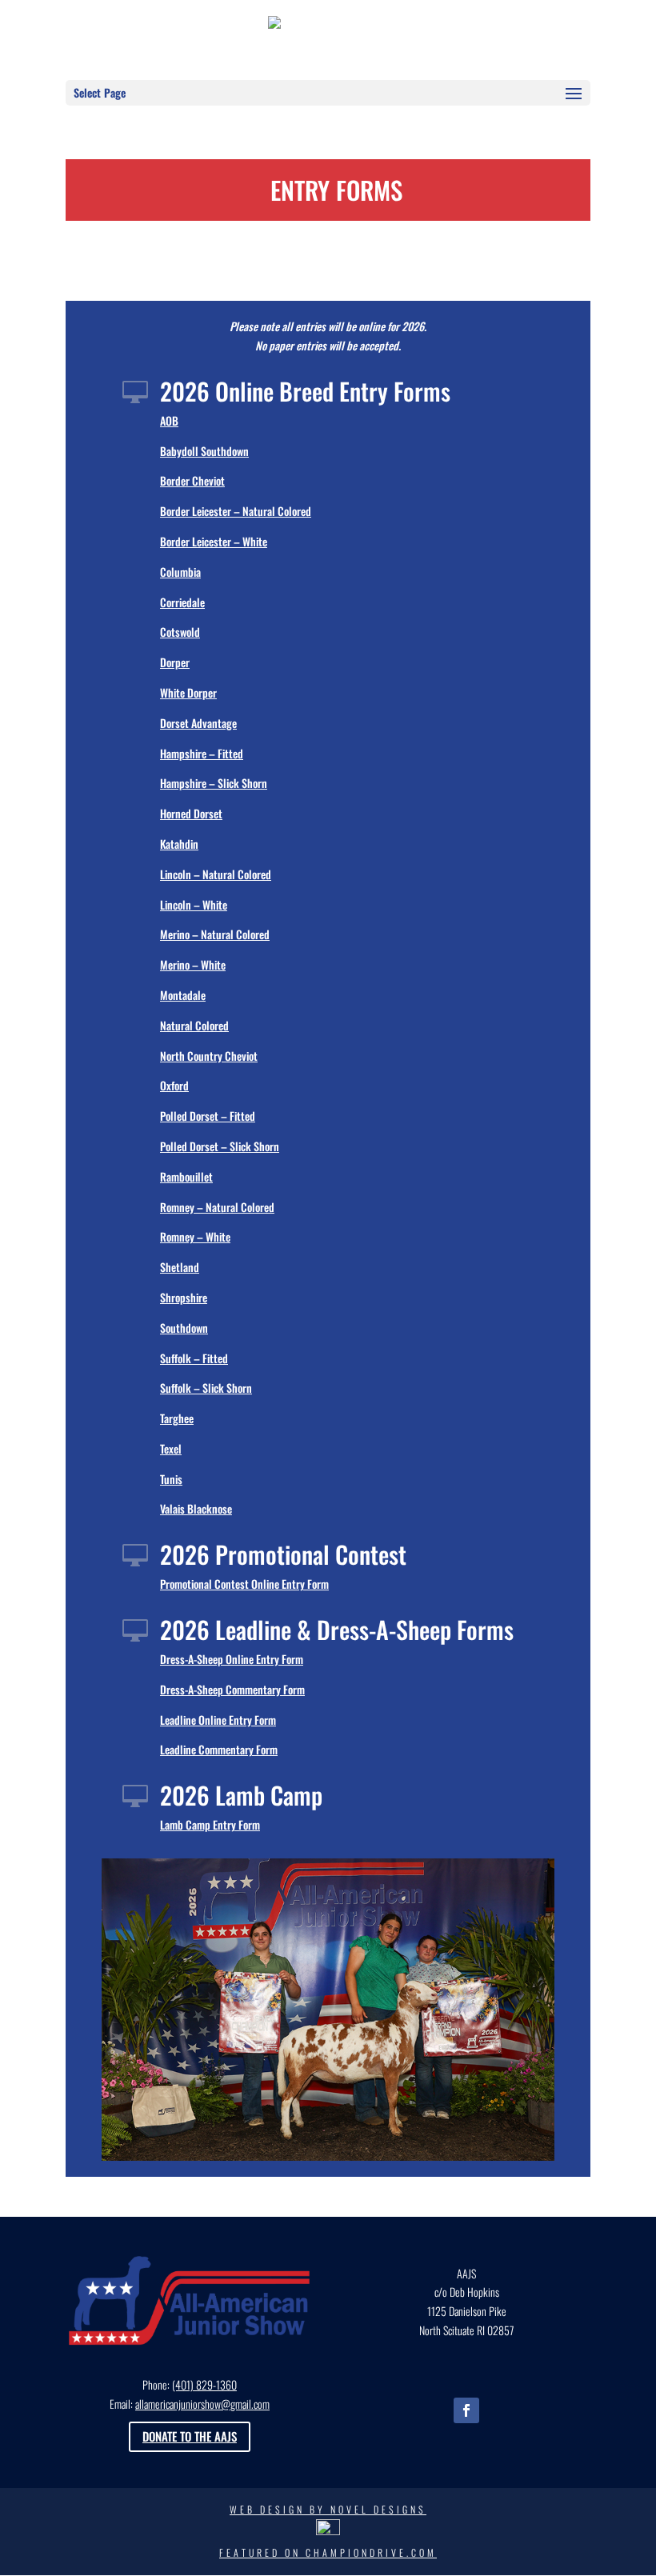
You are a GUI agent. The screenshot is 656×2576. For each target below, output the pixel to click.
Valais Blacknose (196, 1508)
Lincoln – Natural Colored (216, 874)
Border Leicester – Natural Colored (236, 511)
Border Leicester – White (214, 541)
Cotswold (180, 632)
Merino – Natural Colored (215, 934)
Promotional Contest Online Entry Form (244, 1584)
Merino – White (193, 964)
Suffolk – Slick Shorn (206, 1388)
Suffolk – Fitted (194, 1358)
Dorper (175, 662)
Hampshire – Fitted (202, 753)
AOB (169, 420)
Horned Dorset (191, 813)
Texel (171, 1448)
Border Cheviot (192, 480)
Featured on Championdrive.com (328, 2552)
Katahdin (179, 844)
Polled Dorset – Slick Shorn (220, 1146)
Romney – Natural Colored (217, 1207)
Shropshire (184, 1297)
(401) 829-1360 (204, 2384)
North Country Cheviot (209, 1056)
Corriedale (182, 602)
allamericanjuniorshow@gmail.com (202, 2404)
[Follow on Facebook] (466, 2410)
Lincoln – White (194, 904)
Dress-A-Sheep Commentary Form (232, 1689)
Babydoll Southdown (204, 451)
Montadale (183, 995)
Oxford (174, 1085)
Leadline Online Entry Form (218, 1720)
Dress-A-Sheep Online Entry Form (232, 1659)
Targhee (177, 1418)
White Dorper (188, 692)
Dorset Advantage (198, 723)
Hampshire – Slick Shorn (214, 783)
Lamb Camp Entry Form (210, 1824)
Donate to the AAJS (190, 2436)
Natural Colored (194, 1025)
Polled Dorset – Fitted (208, 1116)
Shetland (180, 1267)
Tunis (171, 1479)
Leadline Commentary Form (219, 1749)
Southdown (184, 1328)
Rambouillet (186, 1176)
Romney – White (195, 1236)
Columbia (180, 572)
